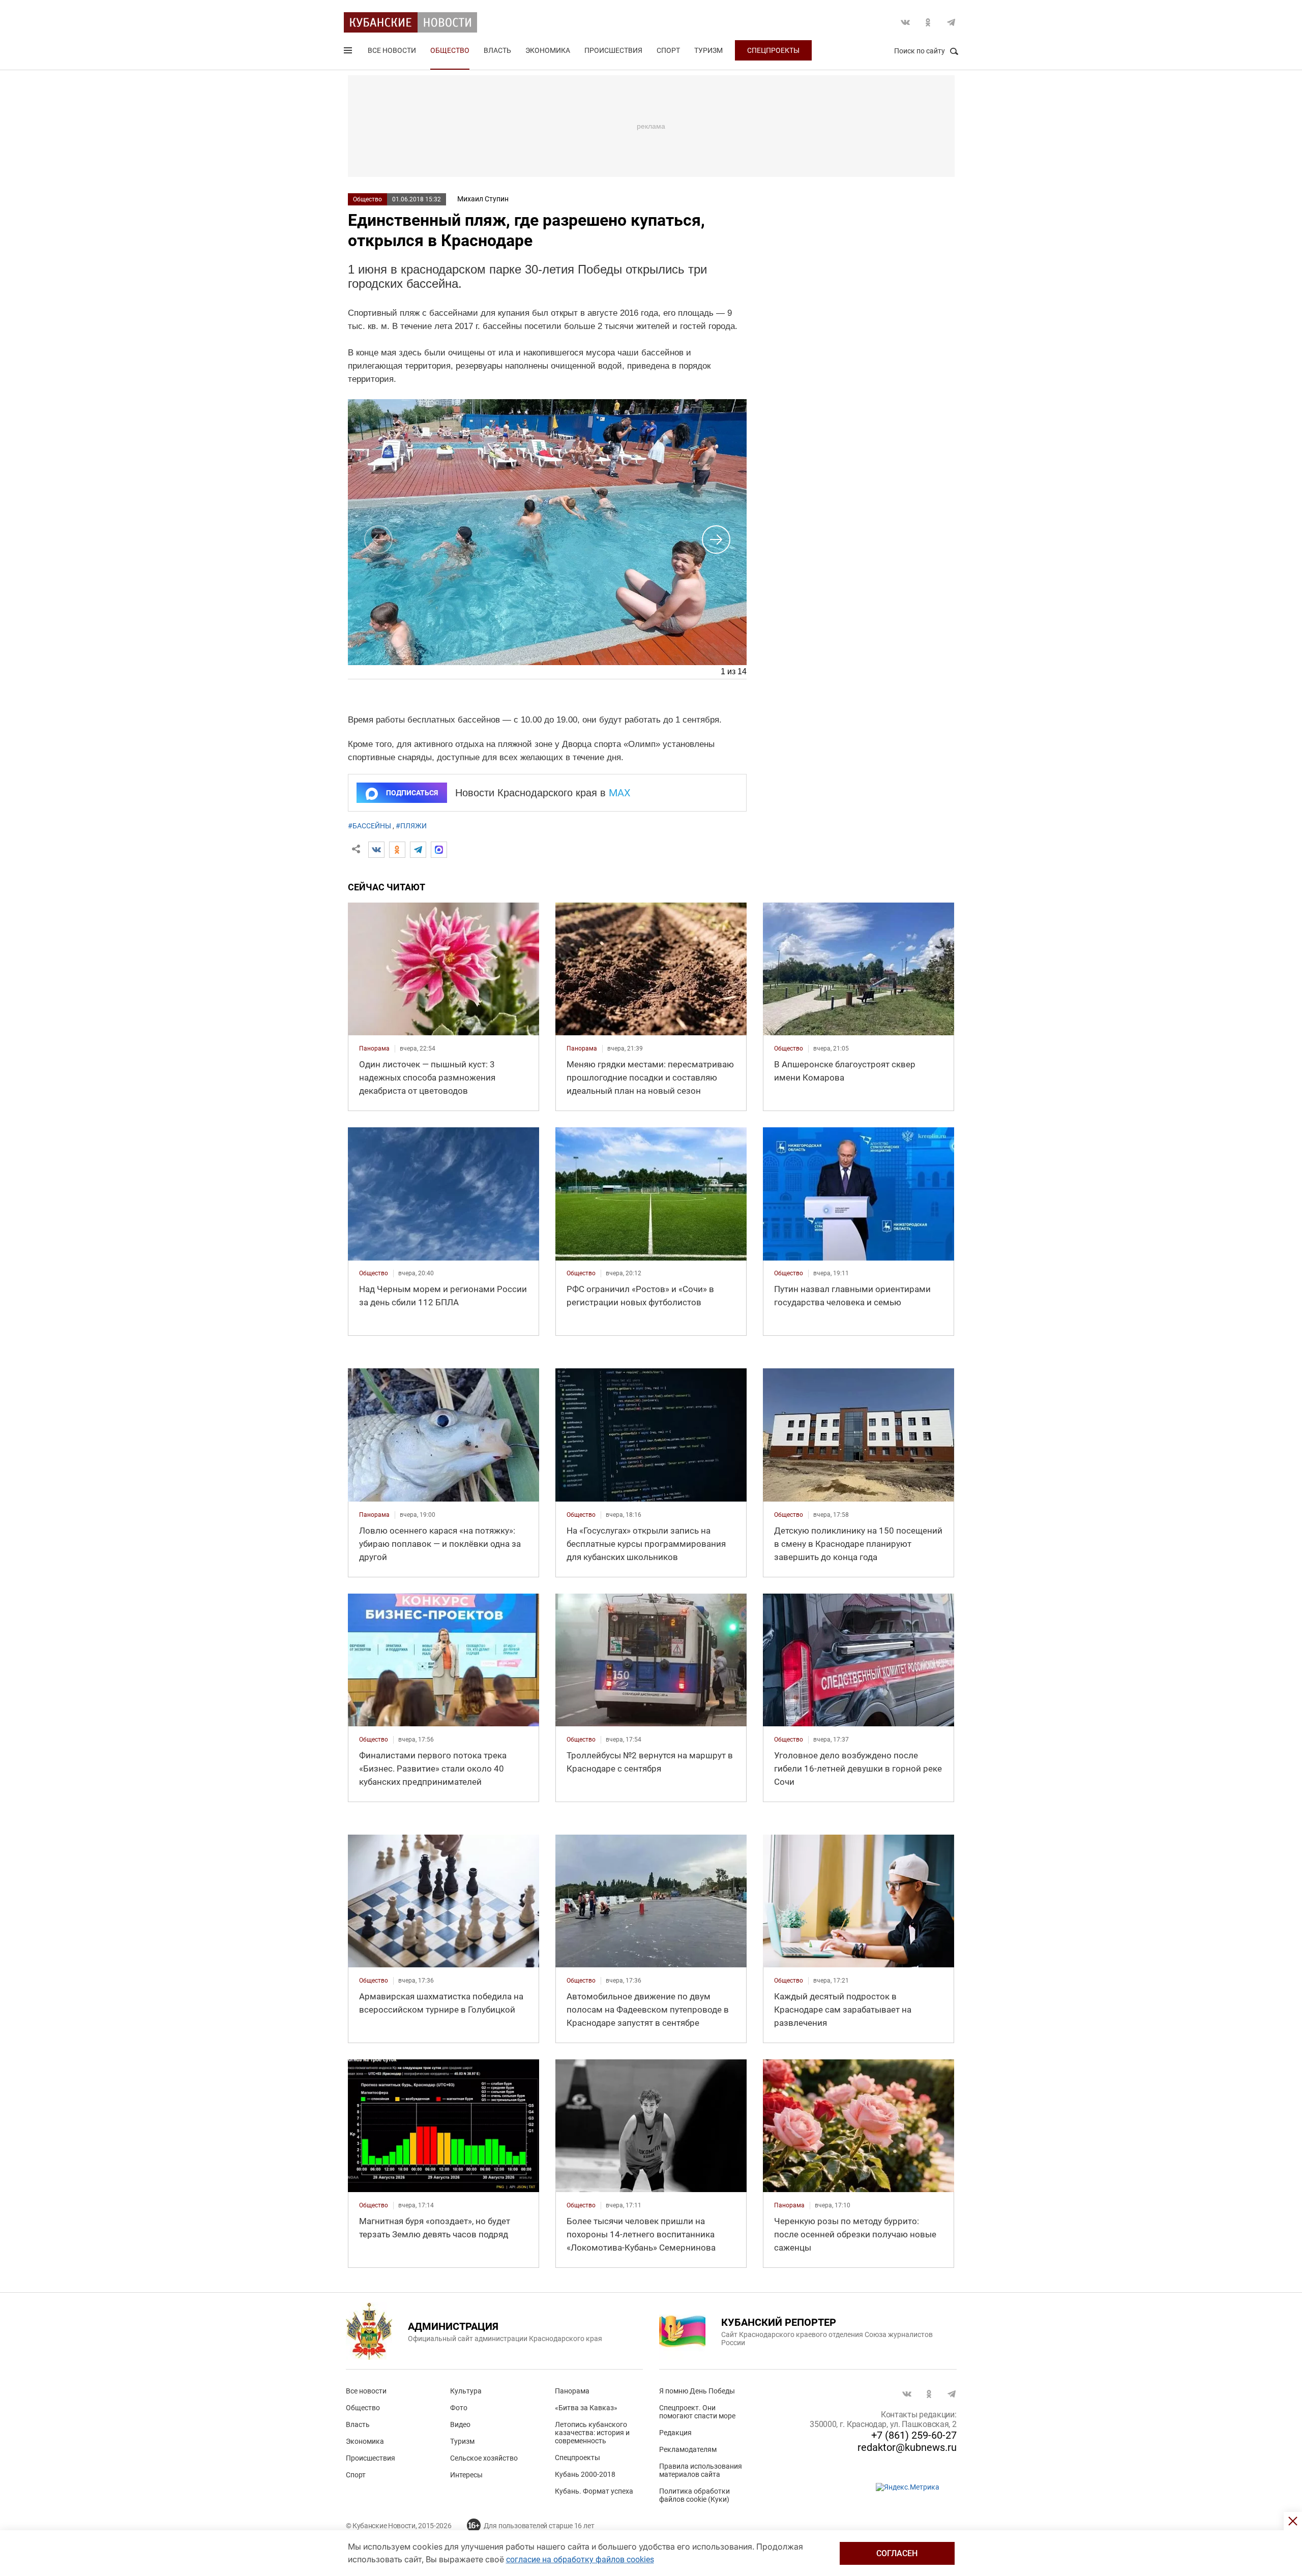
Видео (460, 2424)
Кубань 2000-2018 (585, 2474)
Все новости (392, 50)
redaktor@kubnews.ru (907, 2447)
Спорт (668, 50)
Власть (497, 50)
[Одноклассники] (397, 850)
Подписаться (412, 793)
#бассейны (369, 826)
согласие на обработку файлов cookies (580, 2559)
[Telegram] (418, 850)
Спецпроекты (773, 50)
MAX (620, 793)
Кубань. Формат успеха (594, 2491)
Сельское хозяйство (484, 2458)
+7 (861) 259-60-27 (914, 2435)
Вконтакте (905, 22)
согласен (897, 2553)
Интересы (466, 2475)
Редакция (675, 2433)
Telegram (951, 22)
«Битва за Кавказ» (586, 2408)
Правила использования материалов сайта (701, 2470)
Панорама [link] (374, 1049)
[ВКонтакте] (376, 850)
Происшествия (613, 50)
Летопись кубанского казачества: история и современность (592, 2433)
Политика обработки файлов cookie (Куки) (694, 2495)
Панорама (572, 2391)
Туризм (708, 50)
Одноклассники (928, 22)
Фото (459, 2408)
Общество (450, 50)
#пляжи (411, 826)
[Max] (439, 850)
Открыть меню (349, 52)
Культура (466, 2391)
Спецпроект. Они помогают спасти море (697, 2412)
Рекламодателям (688, 2449)
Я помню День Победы (697, 2391)
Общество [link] (789, 1049)
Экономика (548, 50)
